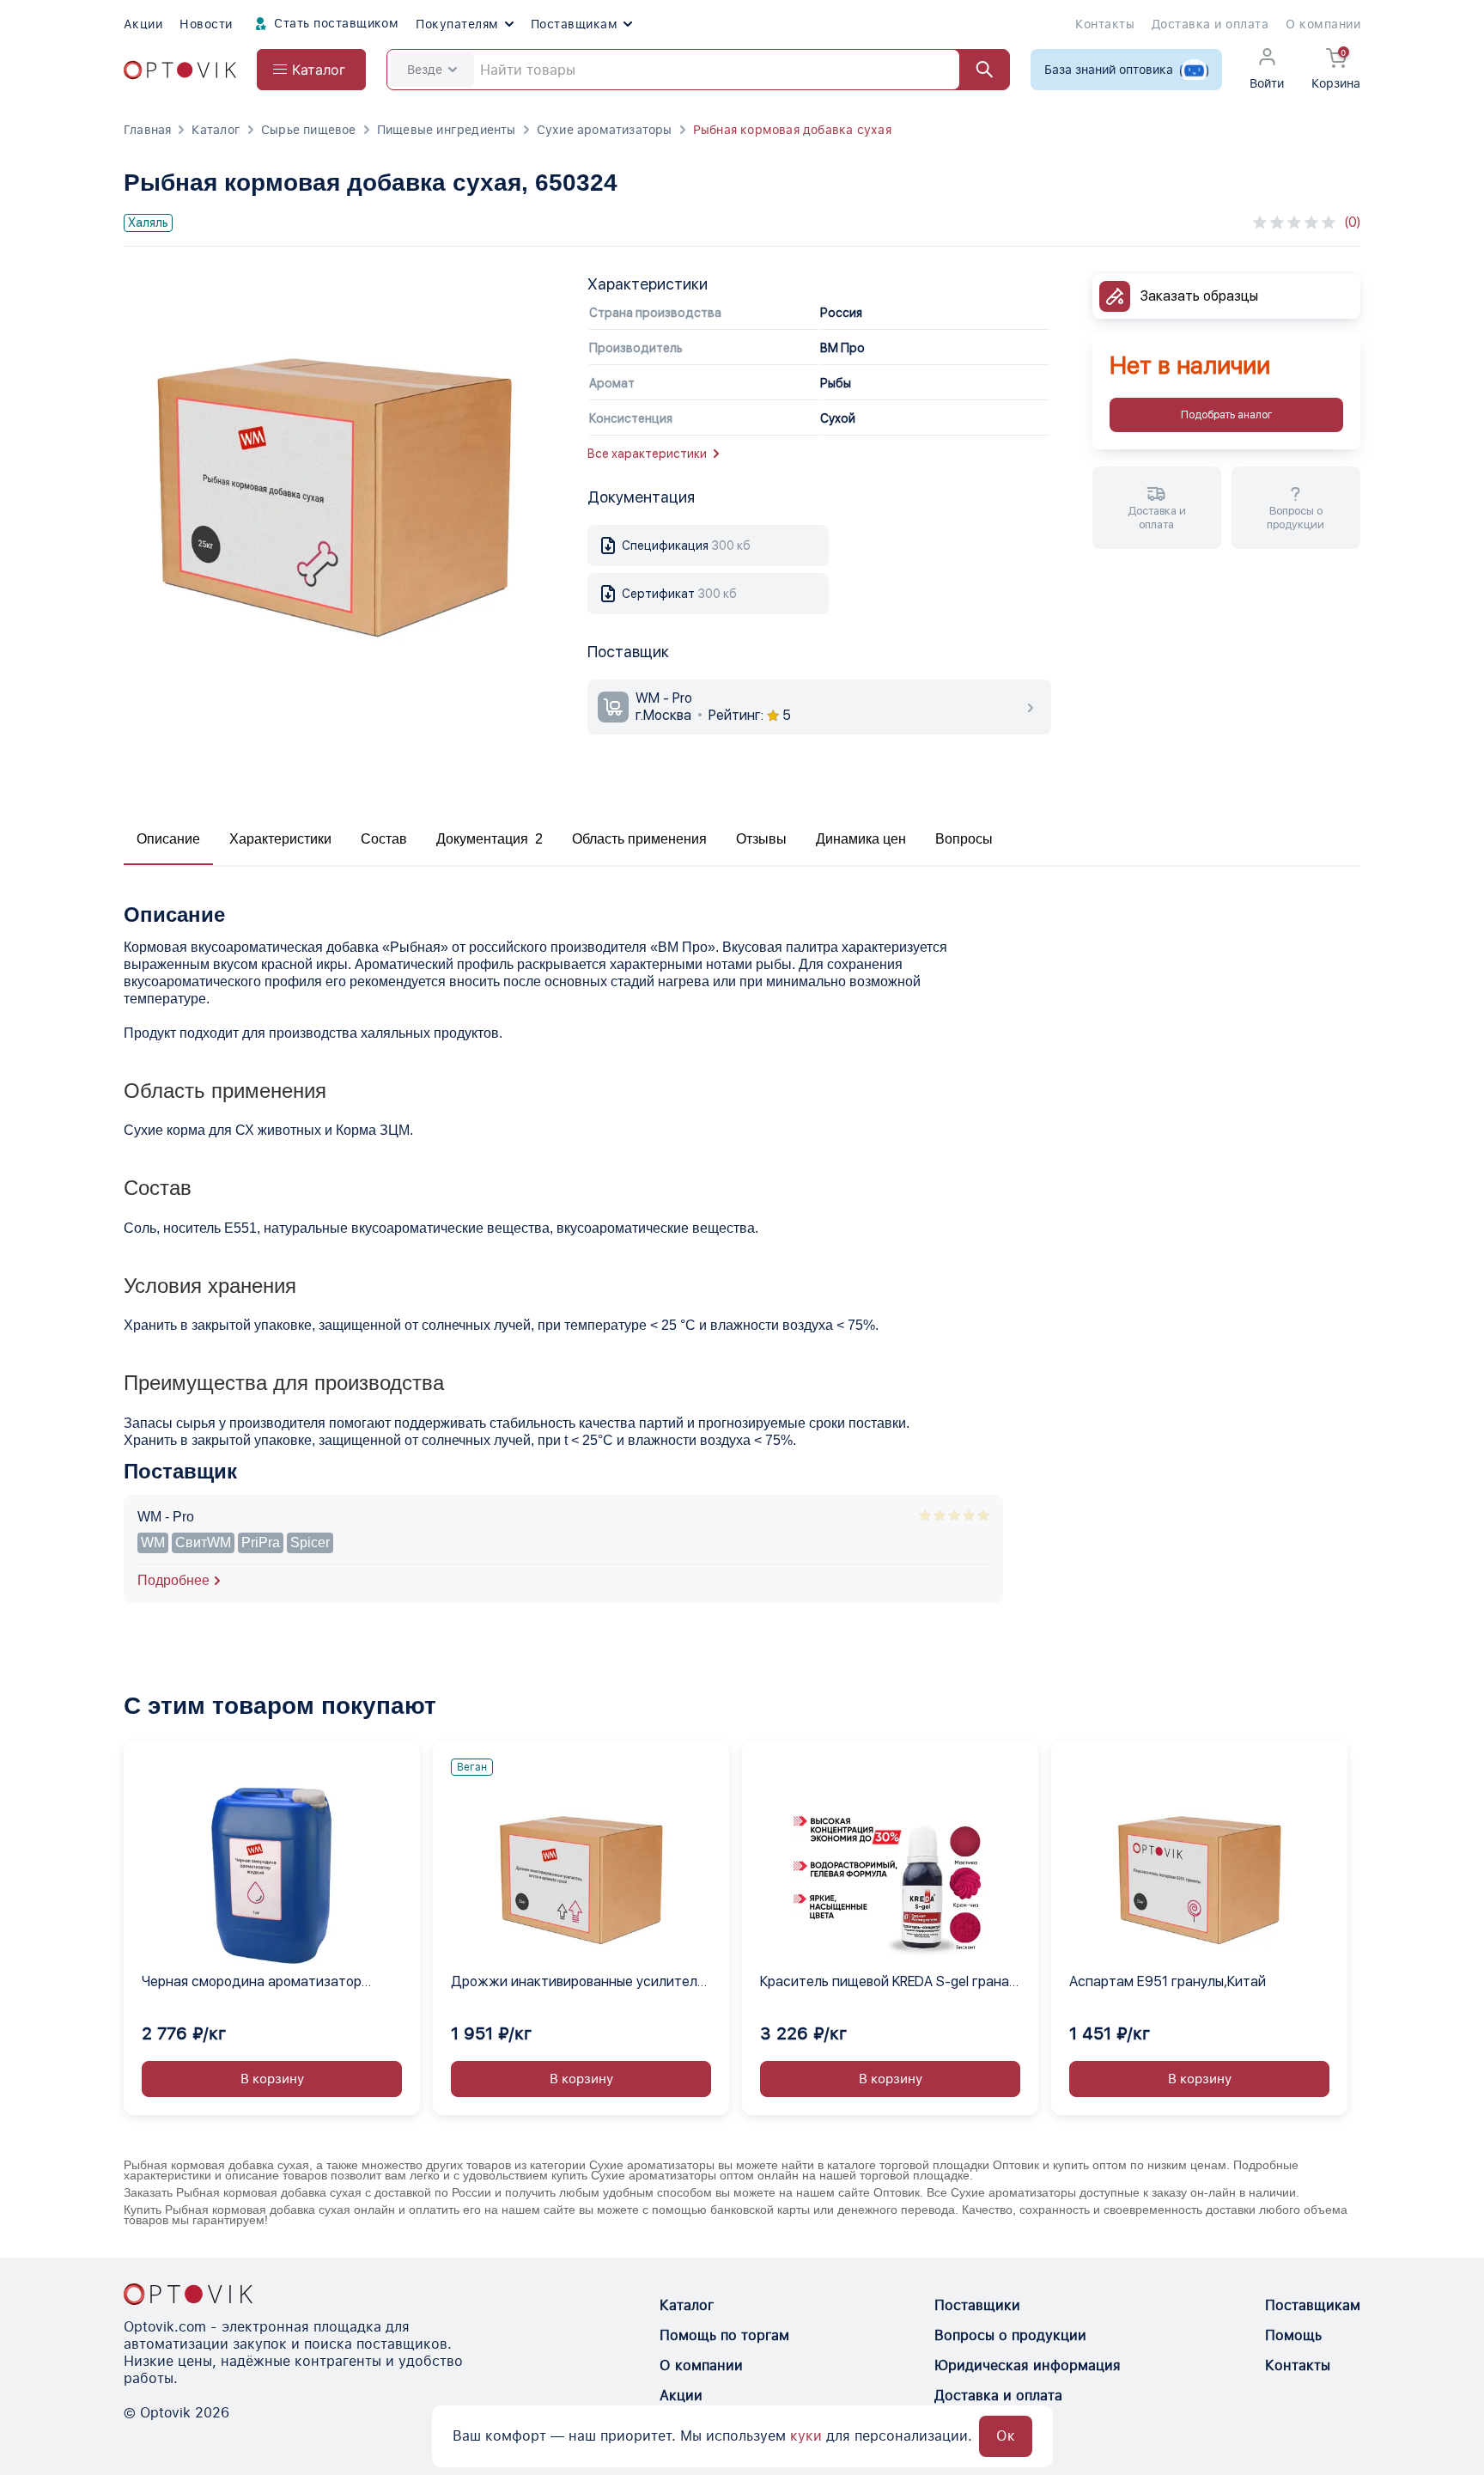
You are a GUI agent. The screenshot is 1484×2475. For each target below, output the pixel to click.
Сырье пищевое (309, 130)
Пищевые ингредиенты (447, 130)
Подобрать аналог (1226, 415)
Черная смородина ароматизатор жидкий (252, 1983)
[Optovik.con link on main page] (188, 2294)
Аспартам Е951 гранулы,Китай (1168, 1981)
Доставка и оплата (1210, 24)
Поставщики (977, 2305)
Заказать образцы (1199, 296)
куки (806, 2436)
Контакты (1105, 24)
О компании (1323, 24)
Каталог (216, 130)
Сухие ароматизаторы (605, 130)
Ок (1006, 2436)
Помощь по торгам (724, 2335)
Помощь (1293, 2335)
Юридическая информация (1028, 2365)
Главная (147, 130)
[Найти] (976, 70)
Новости (206, 24)
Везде (425, 70)
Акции (143, 24)
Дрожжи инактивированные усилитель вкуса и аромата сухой (578, 1983)
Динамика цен (861, 839)
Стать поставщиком (335, 23)
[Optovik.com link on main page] (180, 70)
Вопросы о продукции (1010, 2335)
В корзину (272, 2079)
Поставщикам (574, 24)
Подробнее (173, 1580)
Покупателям (457, 24)
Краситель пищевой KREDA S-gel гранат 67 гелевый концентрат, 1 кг (888, 1983)
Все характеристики (647, 454)
